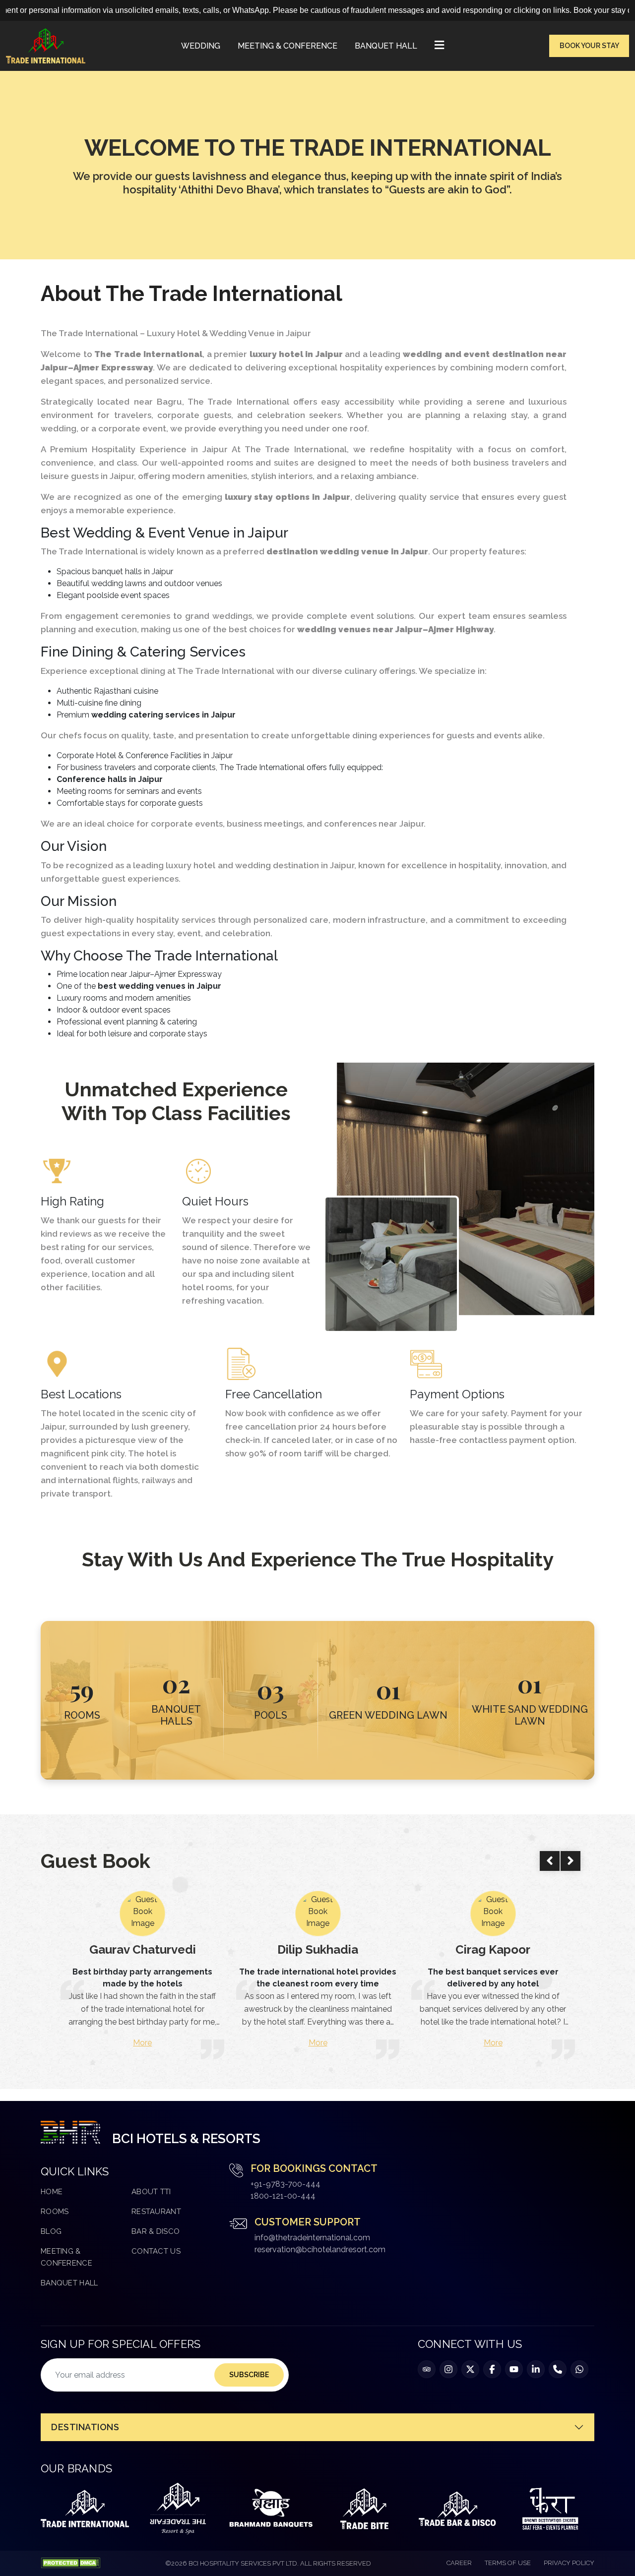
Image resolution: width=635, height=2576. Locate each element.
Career (459, 2563)
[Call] (558, 2369)
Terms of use (508, 2563)
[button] (439, 46)
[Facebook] (492, 2369)
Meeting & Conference (287, 46)
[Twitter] (470, 2369)
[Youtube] (514, 2369)
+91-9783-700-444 (286, 2184)
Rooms (55, 2212)
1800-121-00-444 (283, 2196)
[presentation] (550, 1861)
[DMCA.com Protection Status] (70, 2563)
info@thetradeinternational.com (312, 2238)
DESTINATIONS (85, 2427)
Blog (51, 2231)
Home (52, 2192)
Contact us (156, 2251)
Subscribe (249, 2375)
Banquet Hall (386, 46)
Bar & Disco (156, 2231)
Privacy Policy (569, 2563)
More (143, 2043)
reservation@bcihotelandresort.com (320, 2249)
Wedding (201, 46)
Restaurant (156, 2212)
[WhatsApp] (579, 2369)
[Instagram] (448, 2369)
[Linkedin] (536, 2369)
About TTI (151, 2192)
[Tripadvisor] (427, 2369)
